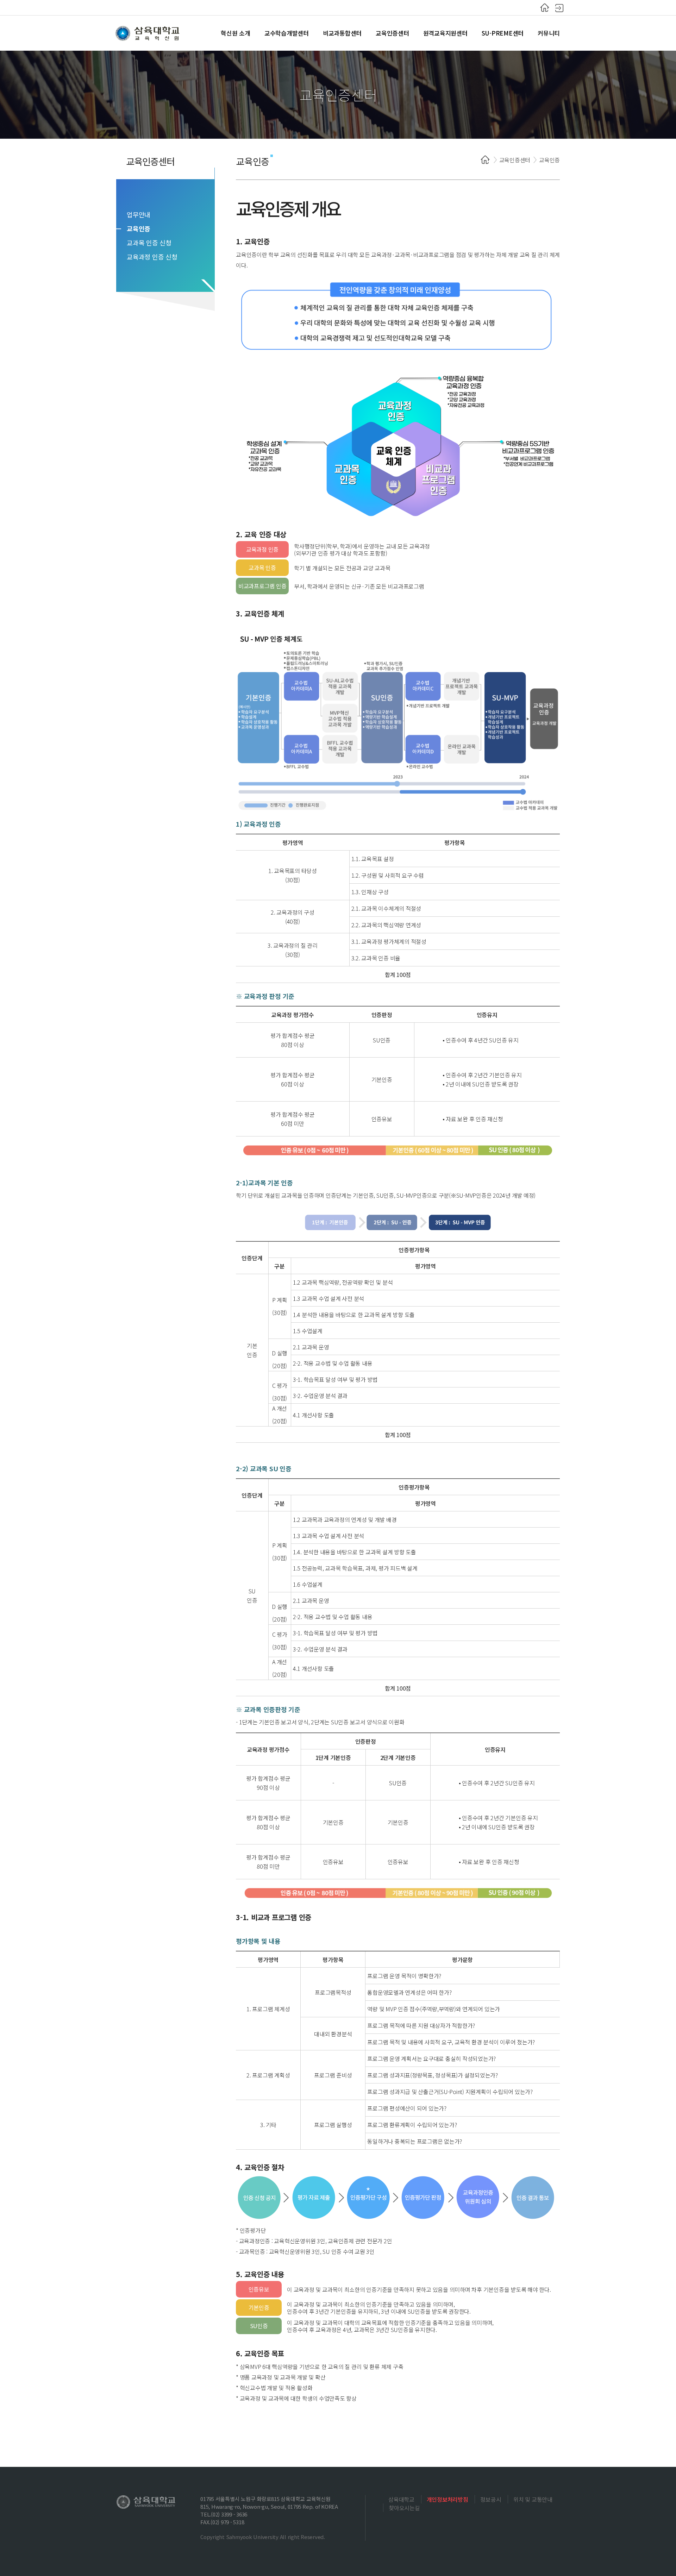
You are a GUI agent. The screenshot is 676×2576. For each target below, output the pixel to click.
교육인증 (139, 228)
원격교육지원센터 (445, 33)
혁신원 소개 (236, 33)
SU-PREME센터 (503, 33)
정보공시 (491, 2499)
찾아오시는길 (404, 2508)
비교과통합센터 (342, 33)
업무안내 (139, 214)
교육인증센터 (392, 33)
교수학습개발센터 (287, 33)
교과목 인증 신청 (149, 243)
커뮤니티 (549, 33)
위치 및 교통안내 (533, 2499)
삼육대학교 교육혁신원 (148, 33)
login (559, 8)
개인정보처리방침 (447, 2499)
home (545, 8)
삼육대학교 (401, 2499)
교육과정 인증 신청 (152, 257)
